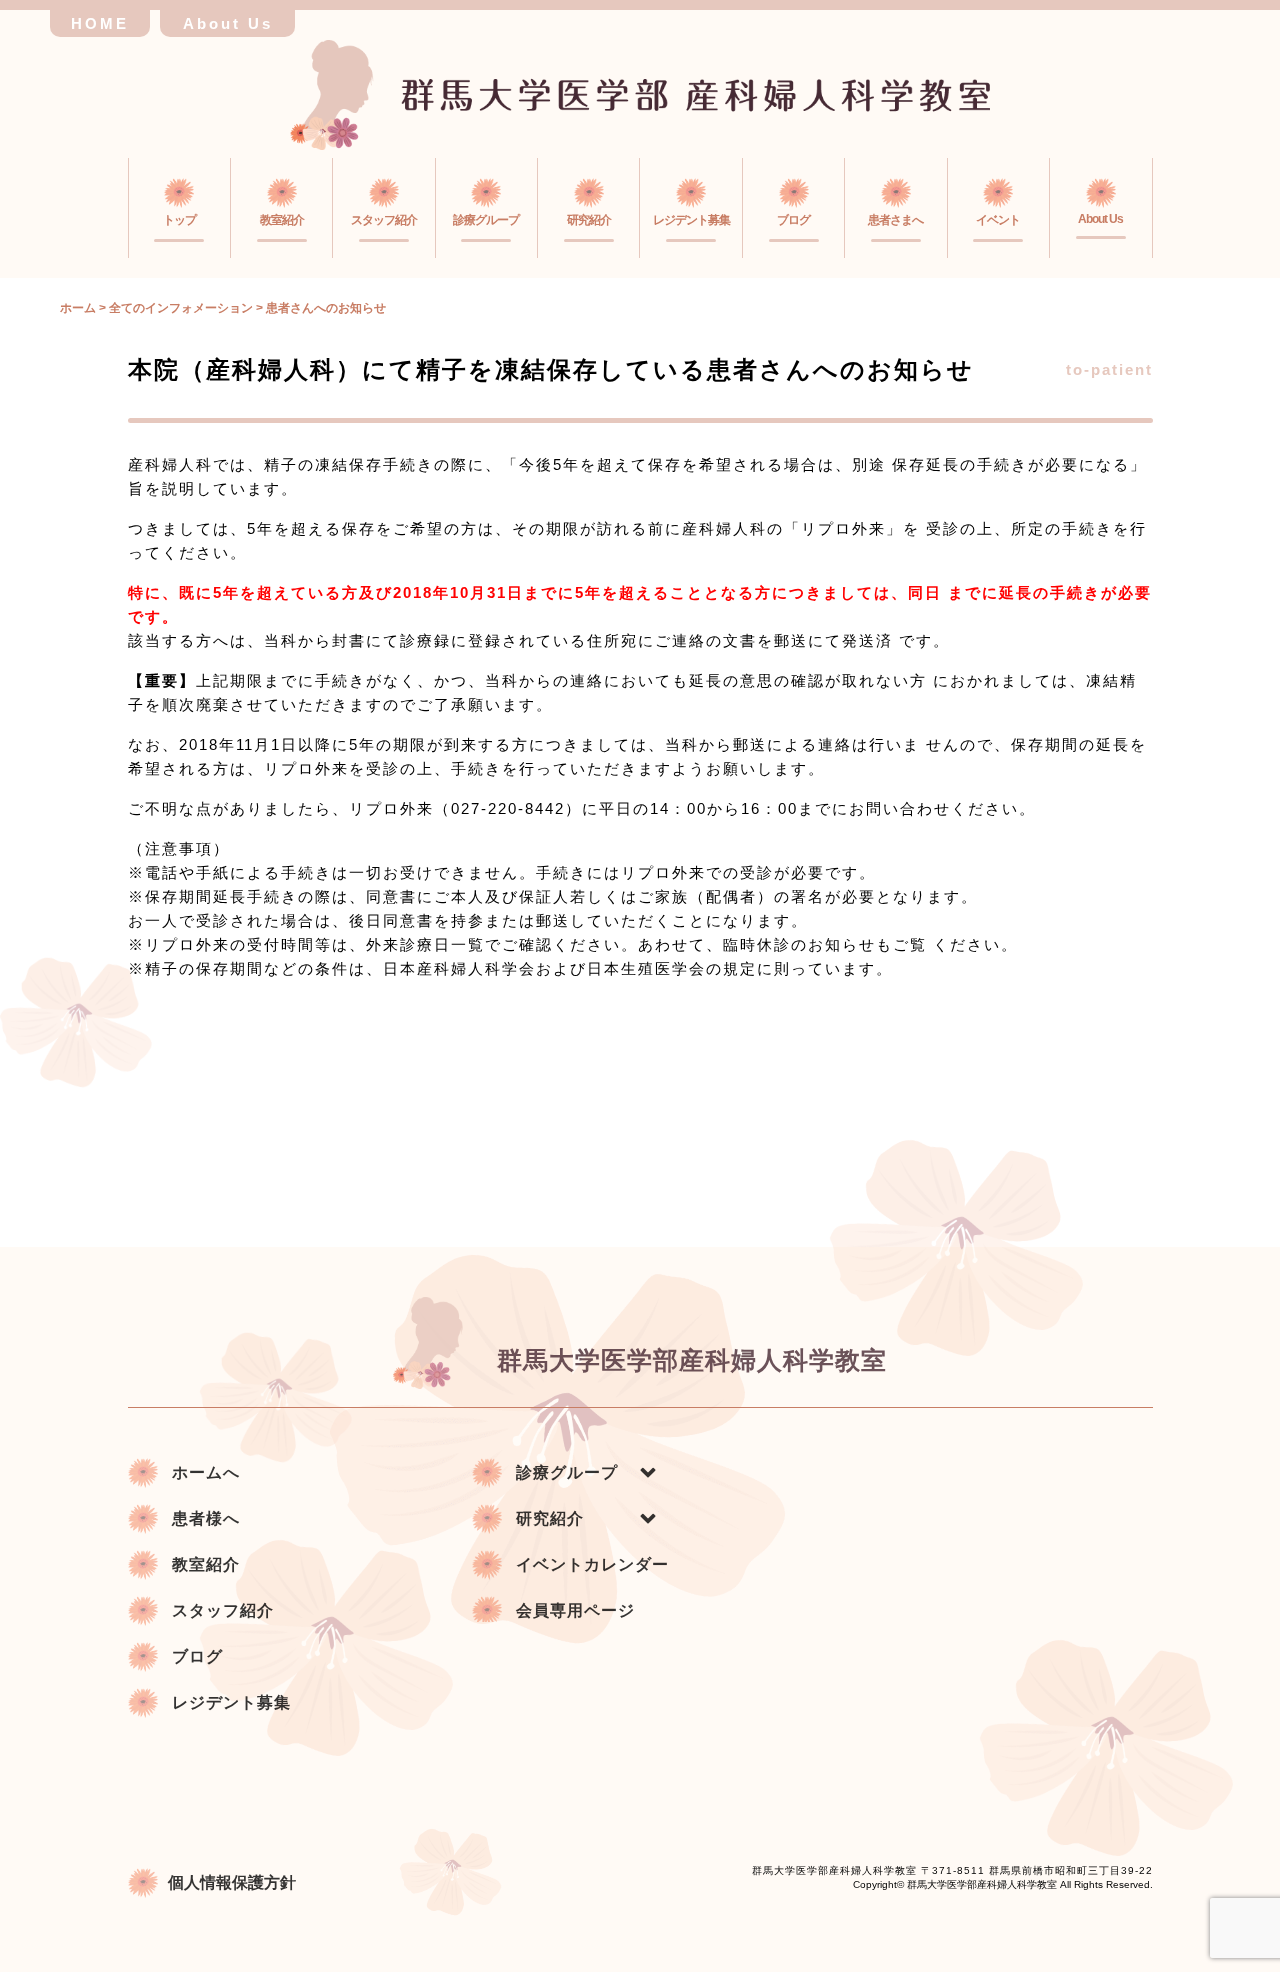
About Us (228, 23)
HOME (100, 23)
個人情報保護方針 (232, 1882)
